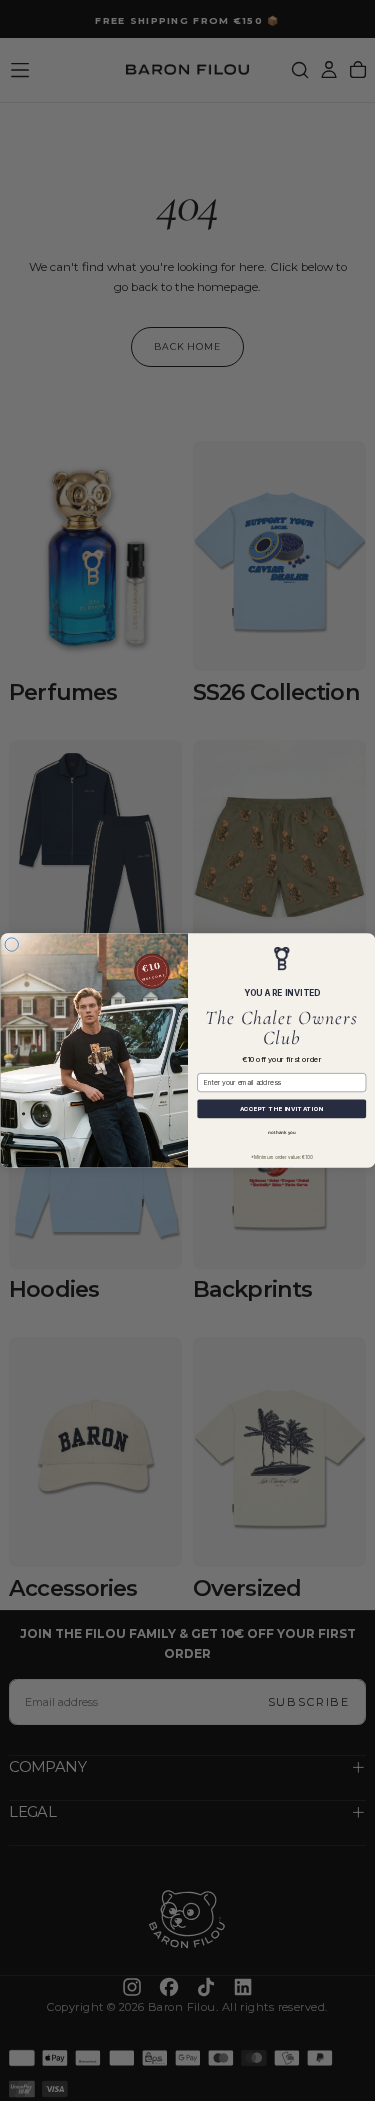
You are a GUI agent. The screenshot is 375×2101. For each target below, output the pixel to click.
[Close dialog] (12, 945)
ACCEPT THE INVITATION (281, 1109)
